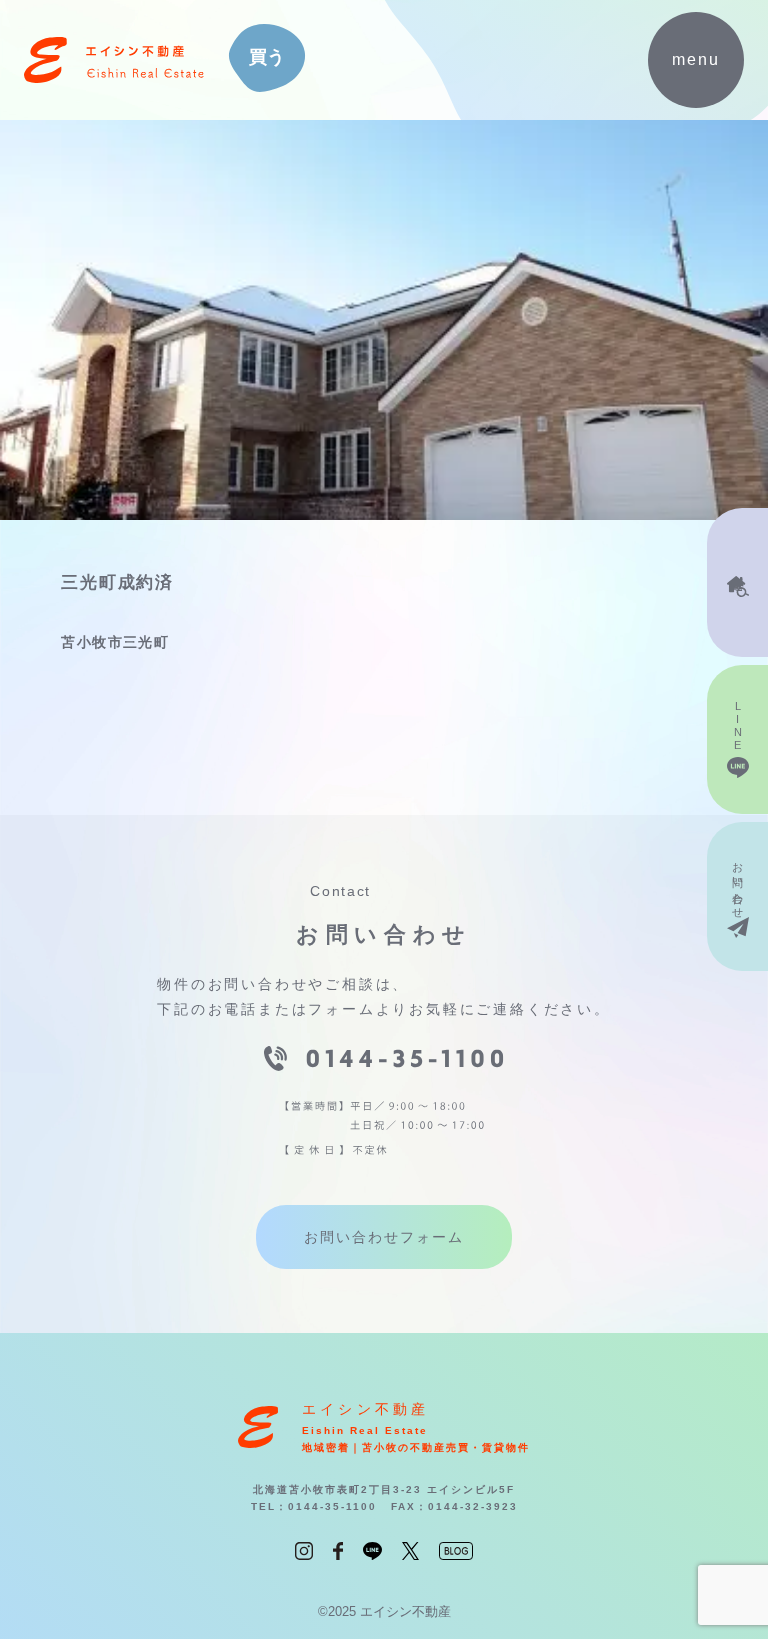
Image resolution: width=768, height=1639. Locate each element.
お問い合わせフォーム (384, 1237)
